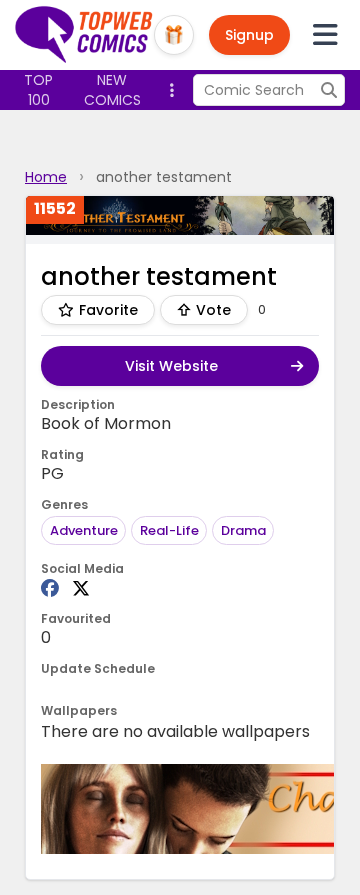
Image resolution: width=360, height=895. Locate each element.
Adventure (84, 530)
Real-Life (169, 530)
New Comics (112, 90)
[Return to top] (84, 35)
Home (46, 177)
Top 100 (38, 90)
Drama (243, 530)
